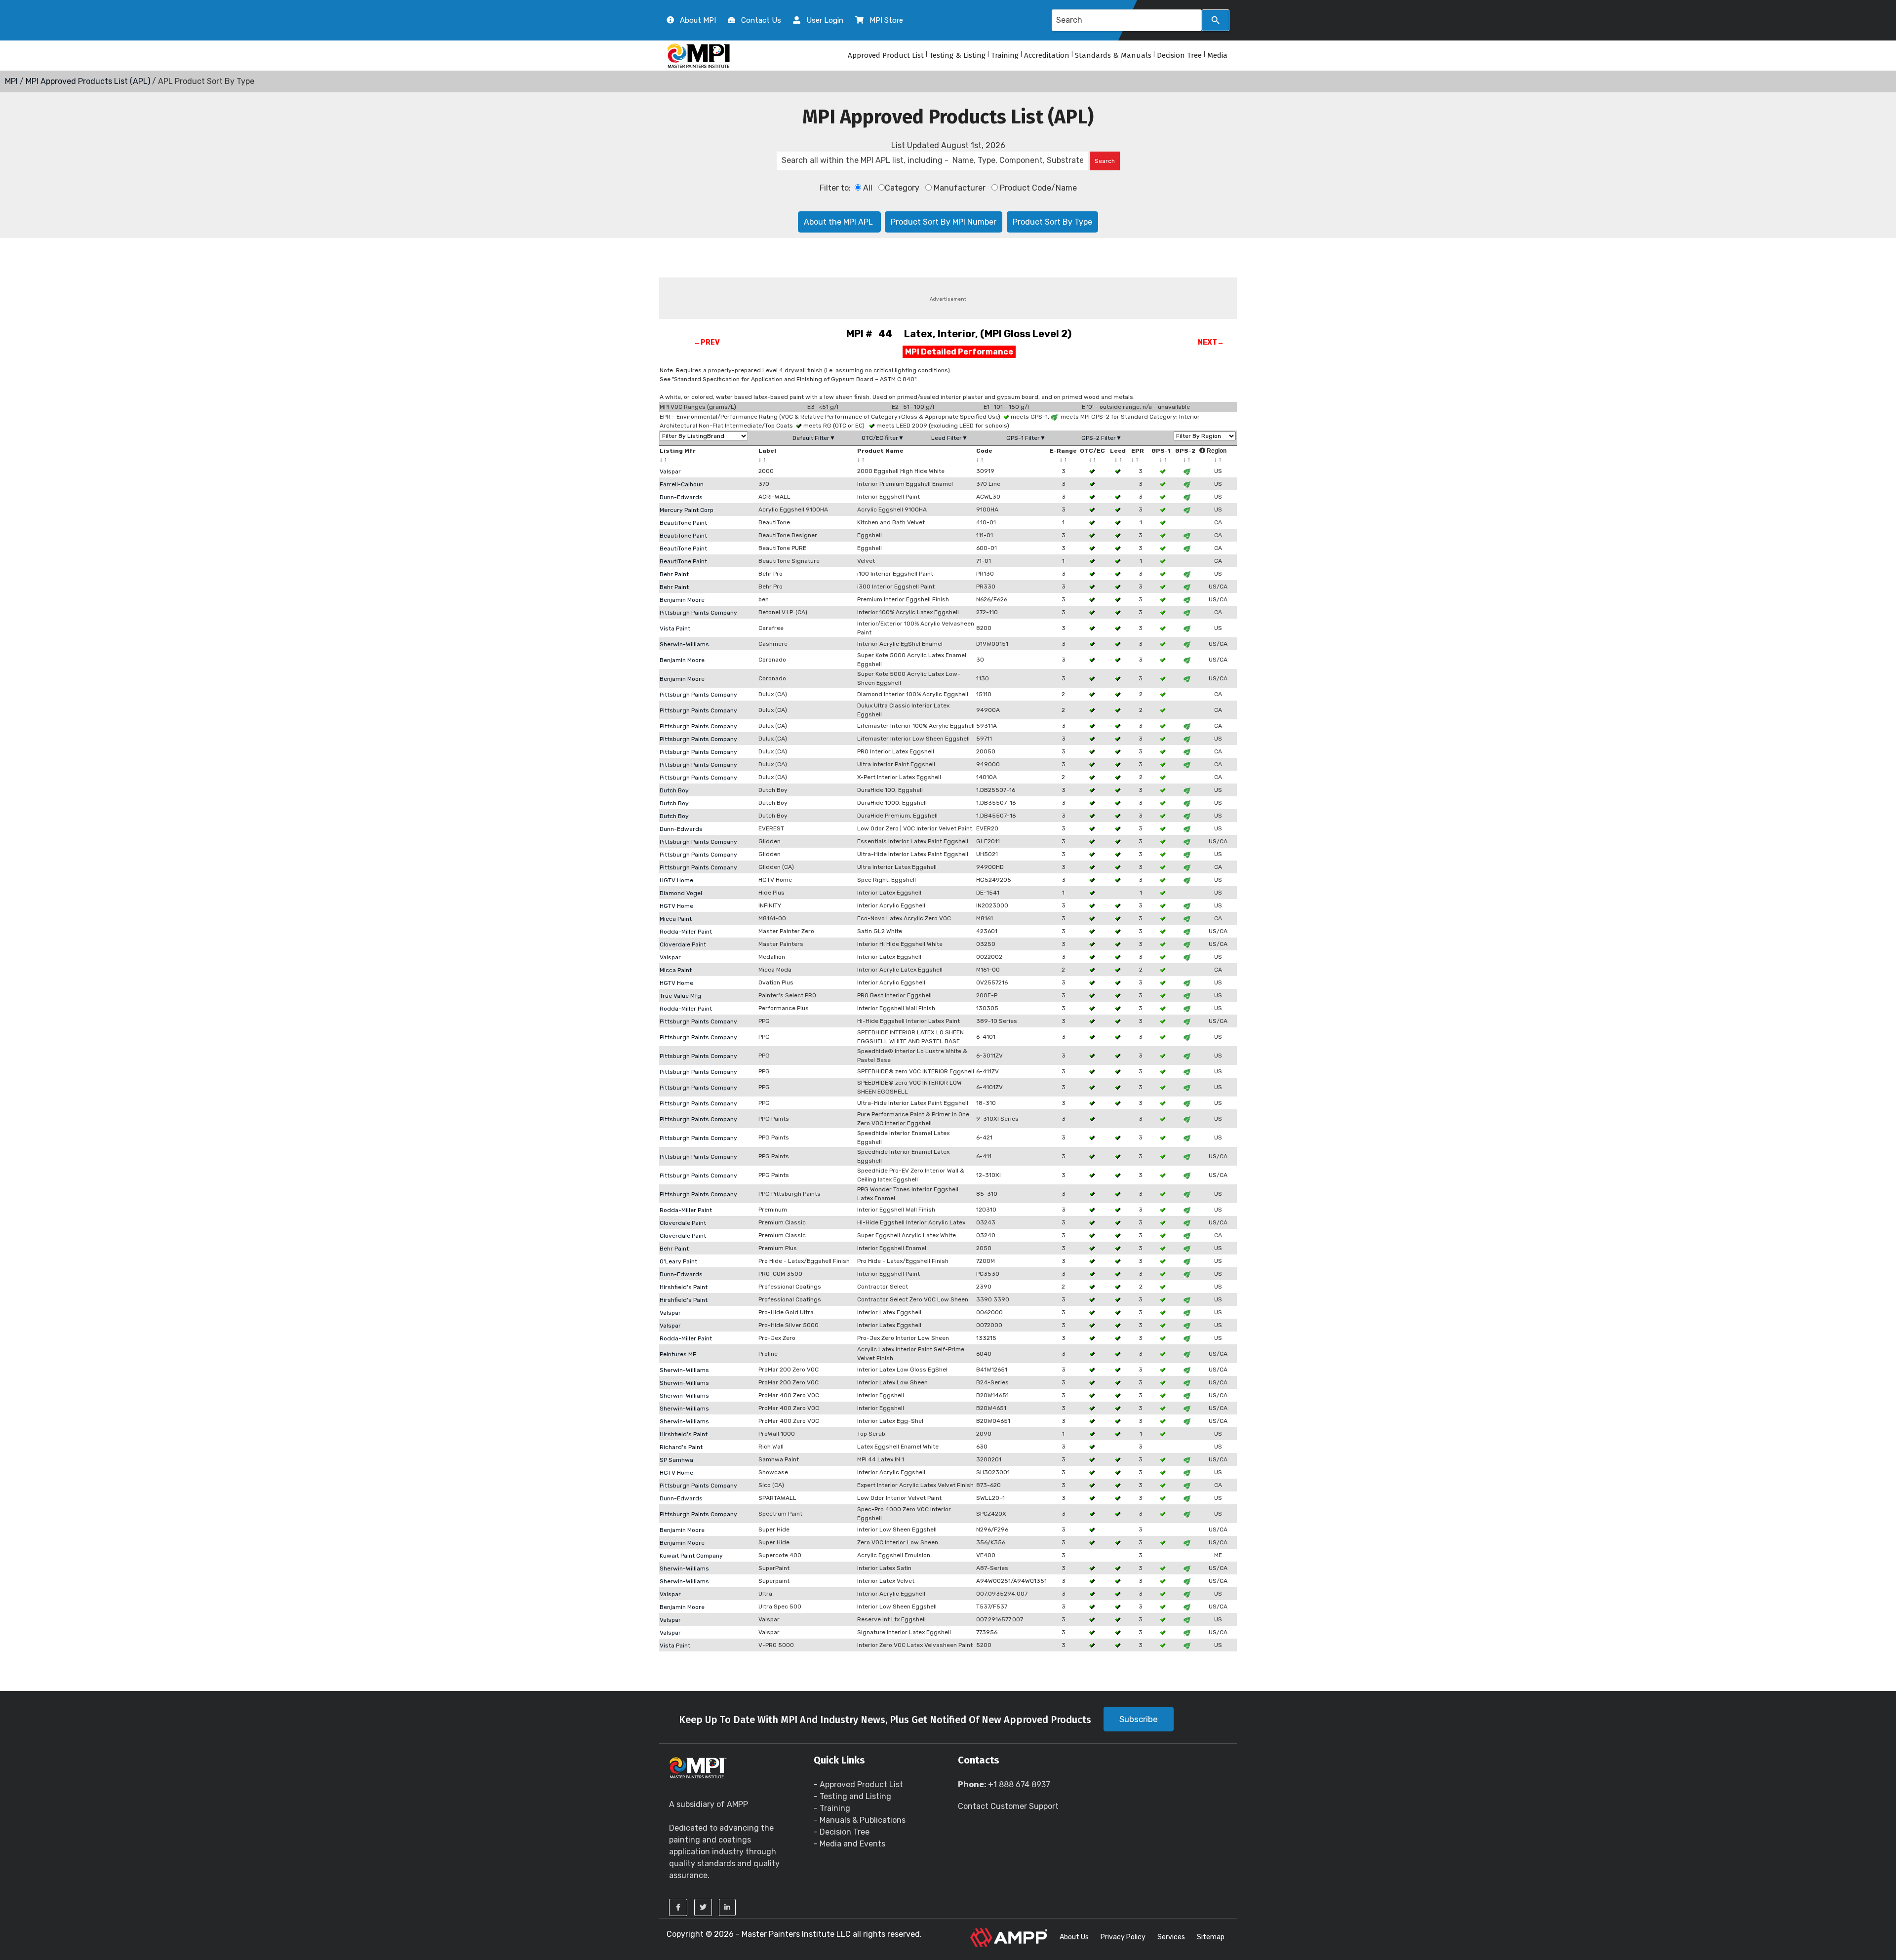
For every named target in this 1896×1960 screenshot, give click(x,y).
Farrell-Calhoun (682, 484)
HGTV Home (676, 880)
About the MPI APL (839, 222)
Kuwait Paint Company (691, 1556)
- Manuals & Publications (860, 1820)
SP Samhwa (676, 1460)
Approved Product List (886, 55)
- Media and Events (849, 1844)
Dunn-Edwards (681, 497)
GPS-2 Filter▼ (1102, 438)
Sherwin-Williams (684, 644)
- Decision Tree (842, 1832)
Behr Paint (674, 574)
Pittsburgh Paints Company (698, 613)
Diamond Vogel (681, 893)
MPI (11, 81)
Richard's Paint (681, 1447)
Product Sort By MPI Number (944, 222)
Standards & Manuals (1113, 55)
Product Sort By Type (1052, 222)
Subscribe (1139, 1719)
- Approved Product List (858, 1784)
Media (1217, 55)
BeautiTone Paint (683, 523)
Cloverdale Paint (683, 944)
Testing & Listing (957, 55)
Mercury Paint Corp (687, 510)
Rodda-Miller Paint (686, 932)
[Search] (1216, 20)
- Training (832, 1808)
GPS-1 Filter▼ (1026, 438)
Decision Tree (1179, 55)
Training (1005, 55)
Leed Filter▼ (949, 438)
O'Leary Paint (678, 1261)
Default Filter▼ (814, 438)
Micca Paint (676, 919)
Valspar (670, 471)
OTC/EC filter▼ (883, 438)
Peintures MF (678, 1354)
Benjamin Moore (682, 600)
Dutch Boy (674, 790)
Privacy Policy (1123, 1937)
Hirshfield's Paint (684, 1287)
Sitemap (1211, 1937)
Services (1171, 1937)
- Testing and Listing (852, 1796)
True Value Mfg (680, 996)
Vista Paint (675, 628)
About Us (1074, 1937)
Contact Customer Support (1008, 1806)
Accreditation (1047, 55)
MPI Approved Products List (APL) (88, 81)
